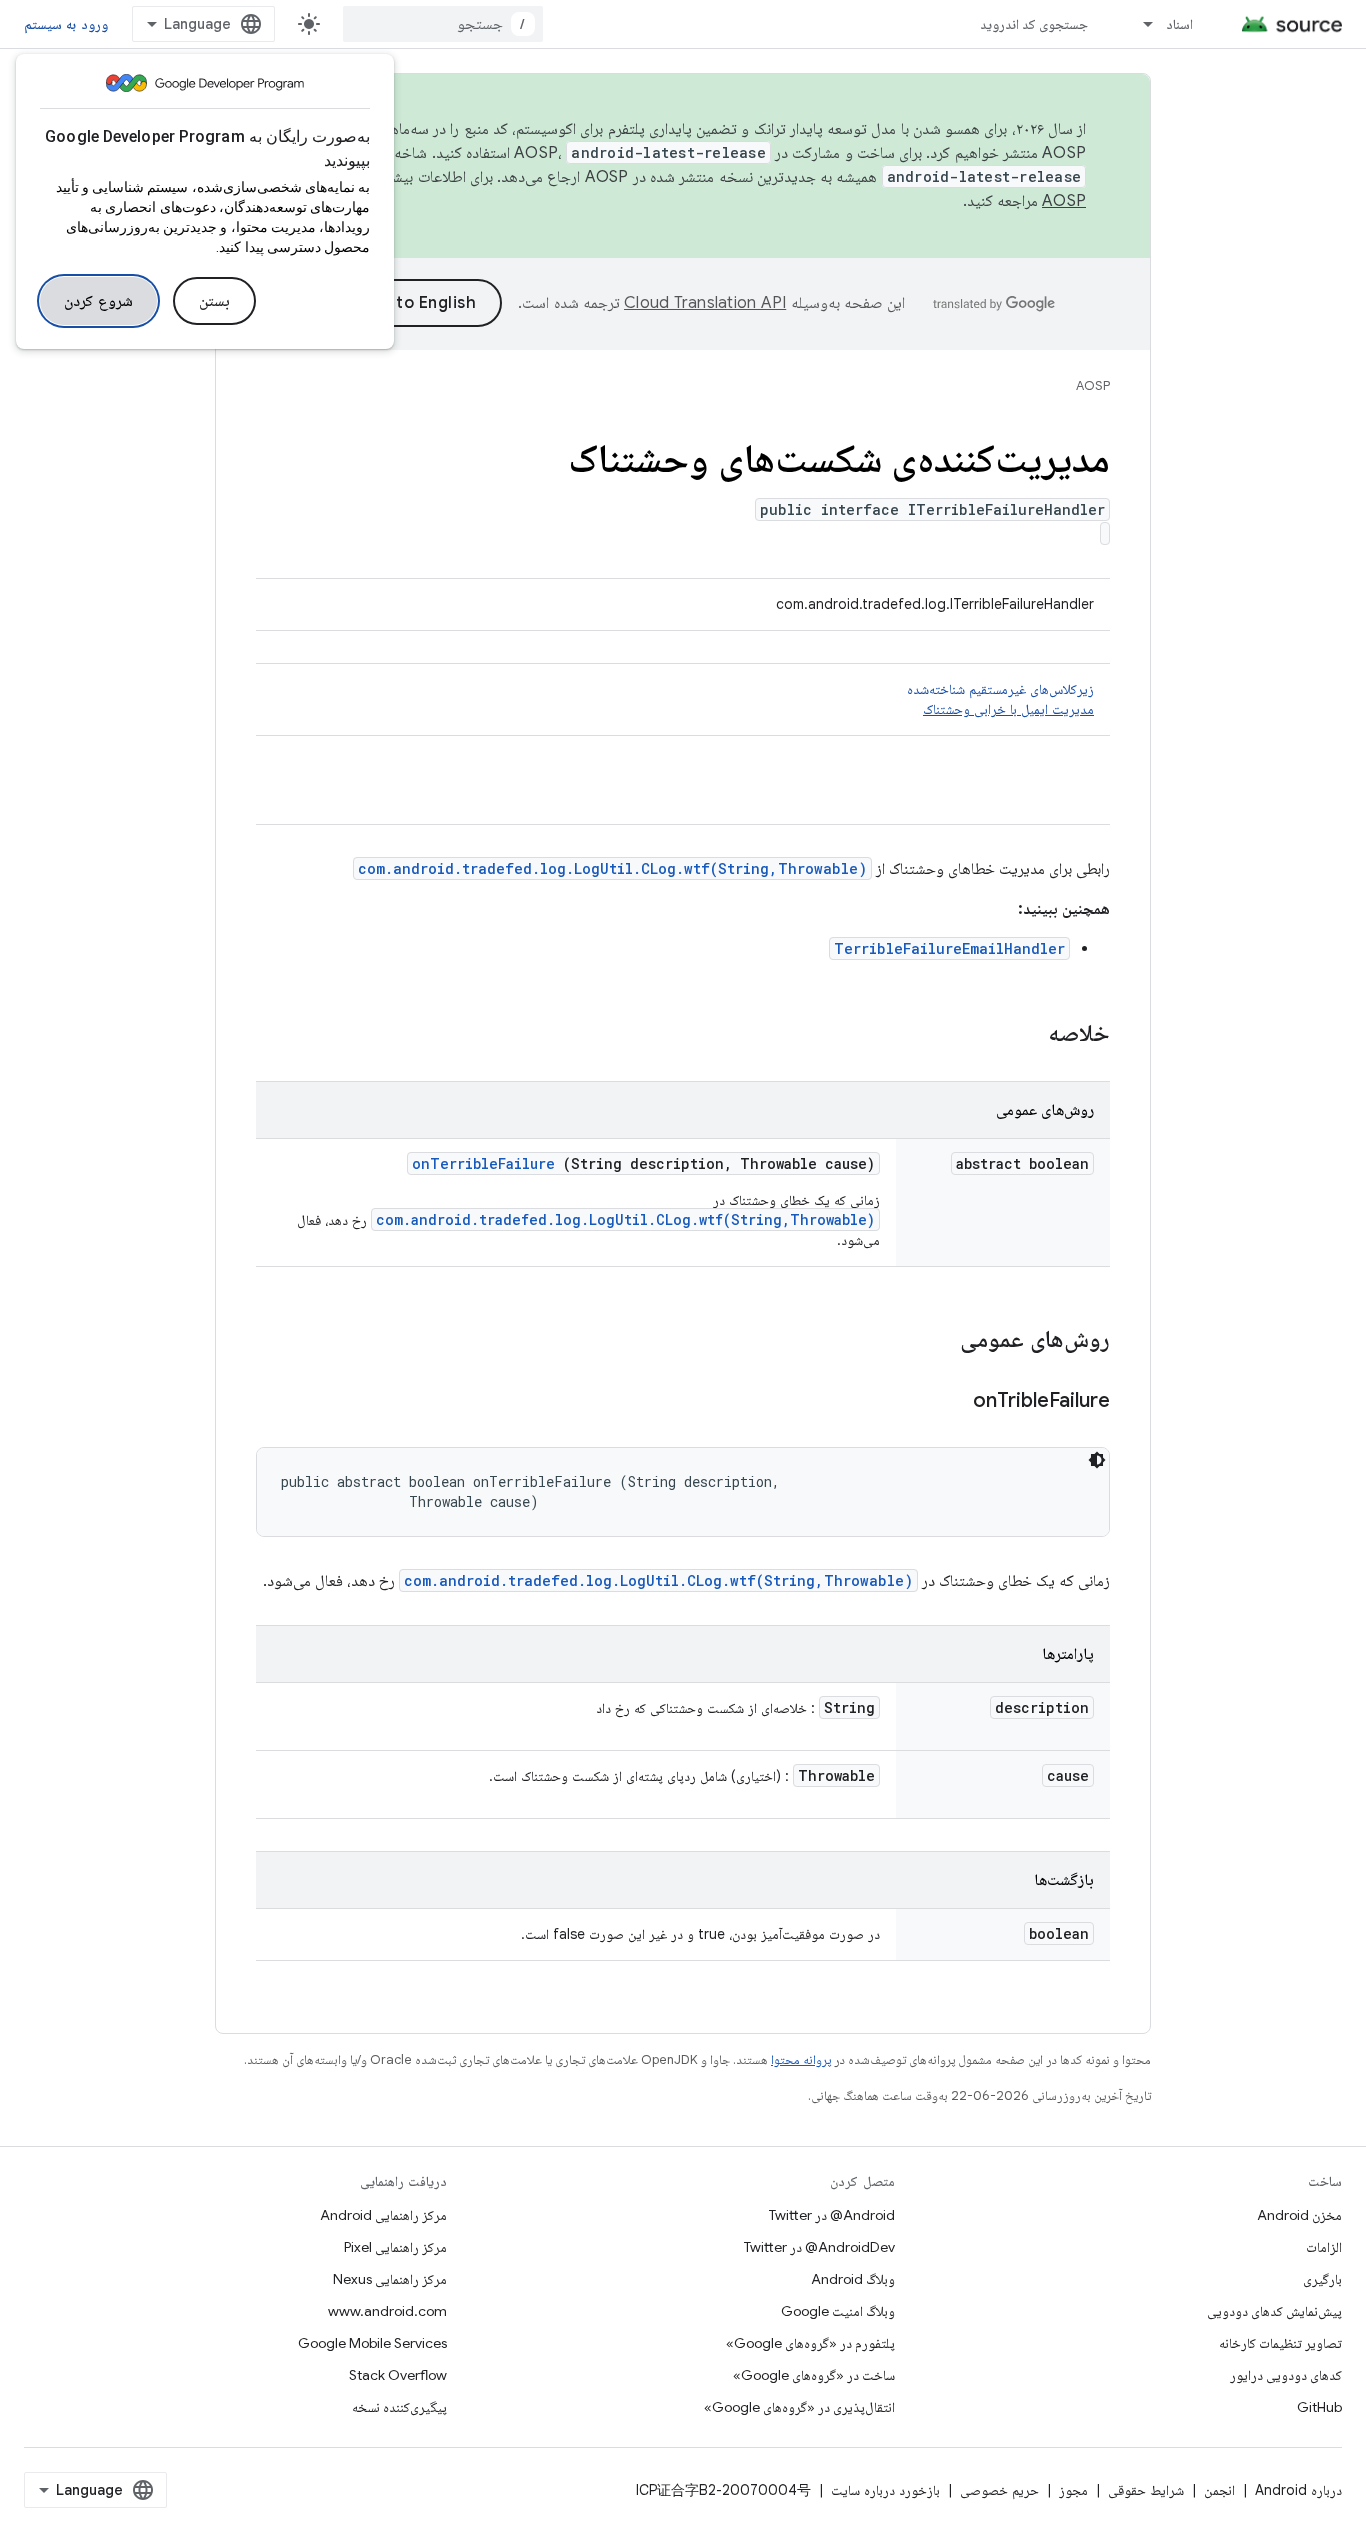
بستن (214, 301)
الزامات (1324, 2247)
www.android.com (387, 2311)
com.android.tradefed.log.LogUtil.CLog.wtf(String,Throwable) (612, 868)
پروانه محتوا (801, 2059)
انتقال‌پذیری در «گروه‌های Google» (799, 2407)
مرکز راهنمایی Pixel (395, 2247)
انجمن (1219, 2490)
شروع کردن (98, 301)
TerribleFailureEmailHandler (949, 948)
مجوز (1073, 2490)
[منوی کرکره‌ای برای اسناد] (1139, 24)
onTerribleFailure (483, 1163)
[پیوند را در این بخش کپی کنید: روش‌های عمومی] (934, 1341)
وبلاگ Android (853, 2279)
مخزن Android (1299, 2215)
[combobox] (443, 24)
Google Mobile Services (372, 2343)
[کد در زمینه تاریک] (1097, 1460)
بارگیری (1322, 2279)
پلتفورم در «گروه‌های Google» (810, 2343)
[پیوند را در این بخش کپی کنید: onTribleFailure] (948, 1402)
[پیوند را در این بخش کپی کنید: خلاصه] (1022, 1035)
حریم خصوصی (999, 2490)
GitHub (1319, 2407)
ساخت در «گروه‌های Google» (814, 2375)
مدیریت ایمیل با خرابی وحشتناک (1008, 709)
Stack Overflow (398, 2375)
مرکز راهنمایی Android (383, 2215)
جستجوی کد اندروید (1034, 24)
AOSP (1093, 385)
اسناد (1179, 24)
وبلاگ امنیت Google (838, 2311)
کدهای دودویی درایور (1286, 2375)
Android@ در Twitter (832, 2215)
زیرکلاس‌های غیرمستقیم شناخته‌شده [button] (1000, 699)
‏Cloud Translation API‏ (705, 303)
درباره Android (1298, 2490)
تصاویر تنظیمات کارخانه (1280, 2343)
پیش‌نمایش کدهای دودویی (1274, 2311)
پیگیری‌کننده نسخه (399, 2407)
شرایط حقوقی (1146, 2490)
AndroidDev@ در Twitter (819, 2247)
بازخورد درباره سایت (885, 2490)
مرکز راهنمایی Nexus (390, 2279)
